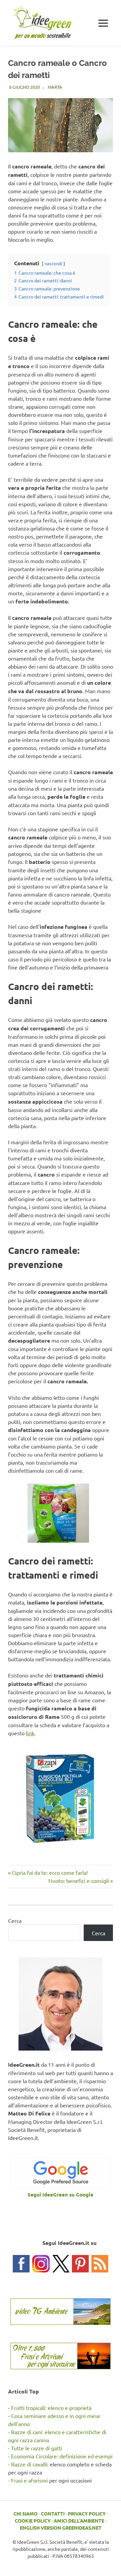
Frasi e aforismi (29, 2480)
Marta (55, 87)
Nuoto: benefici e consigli (79, 1880)
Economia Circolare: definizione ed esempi (62, 2456)
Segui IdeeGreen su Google (61, 2194)
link (30, 1733)
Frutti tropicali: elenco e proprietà (51, 2408)
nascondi (53, 263)
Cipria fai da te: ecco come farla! (50, 1872)
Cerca (15, 1920)
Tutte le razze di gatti (37, 2448)
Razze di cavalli (29, 2464)
